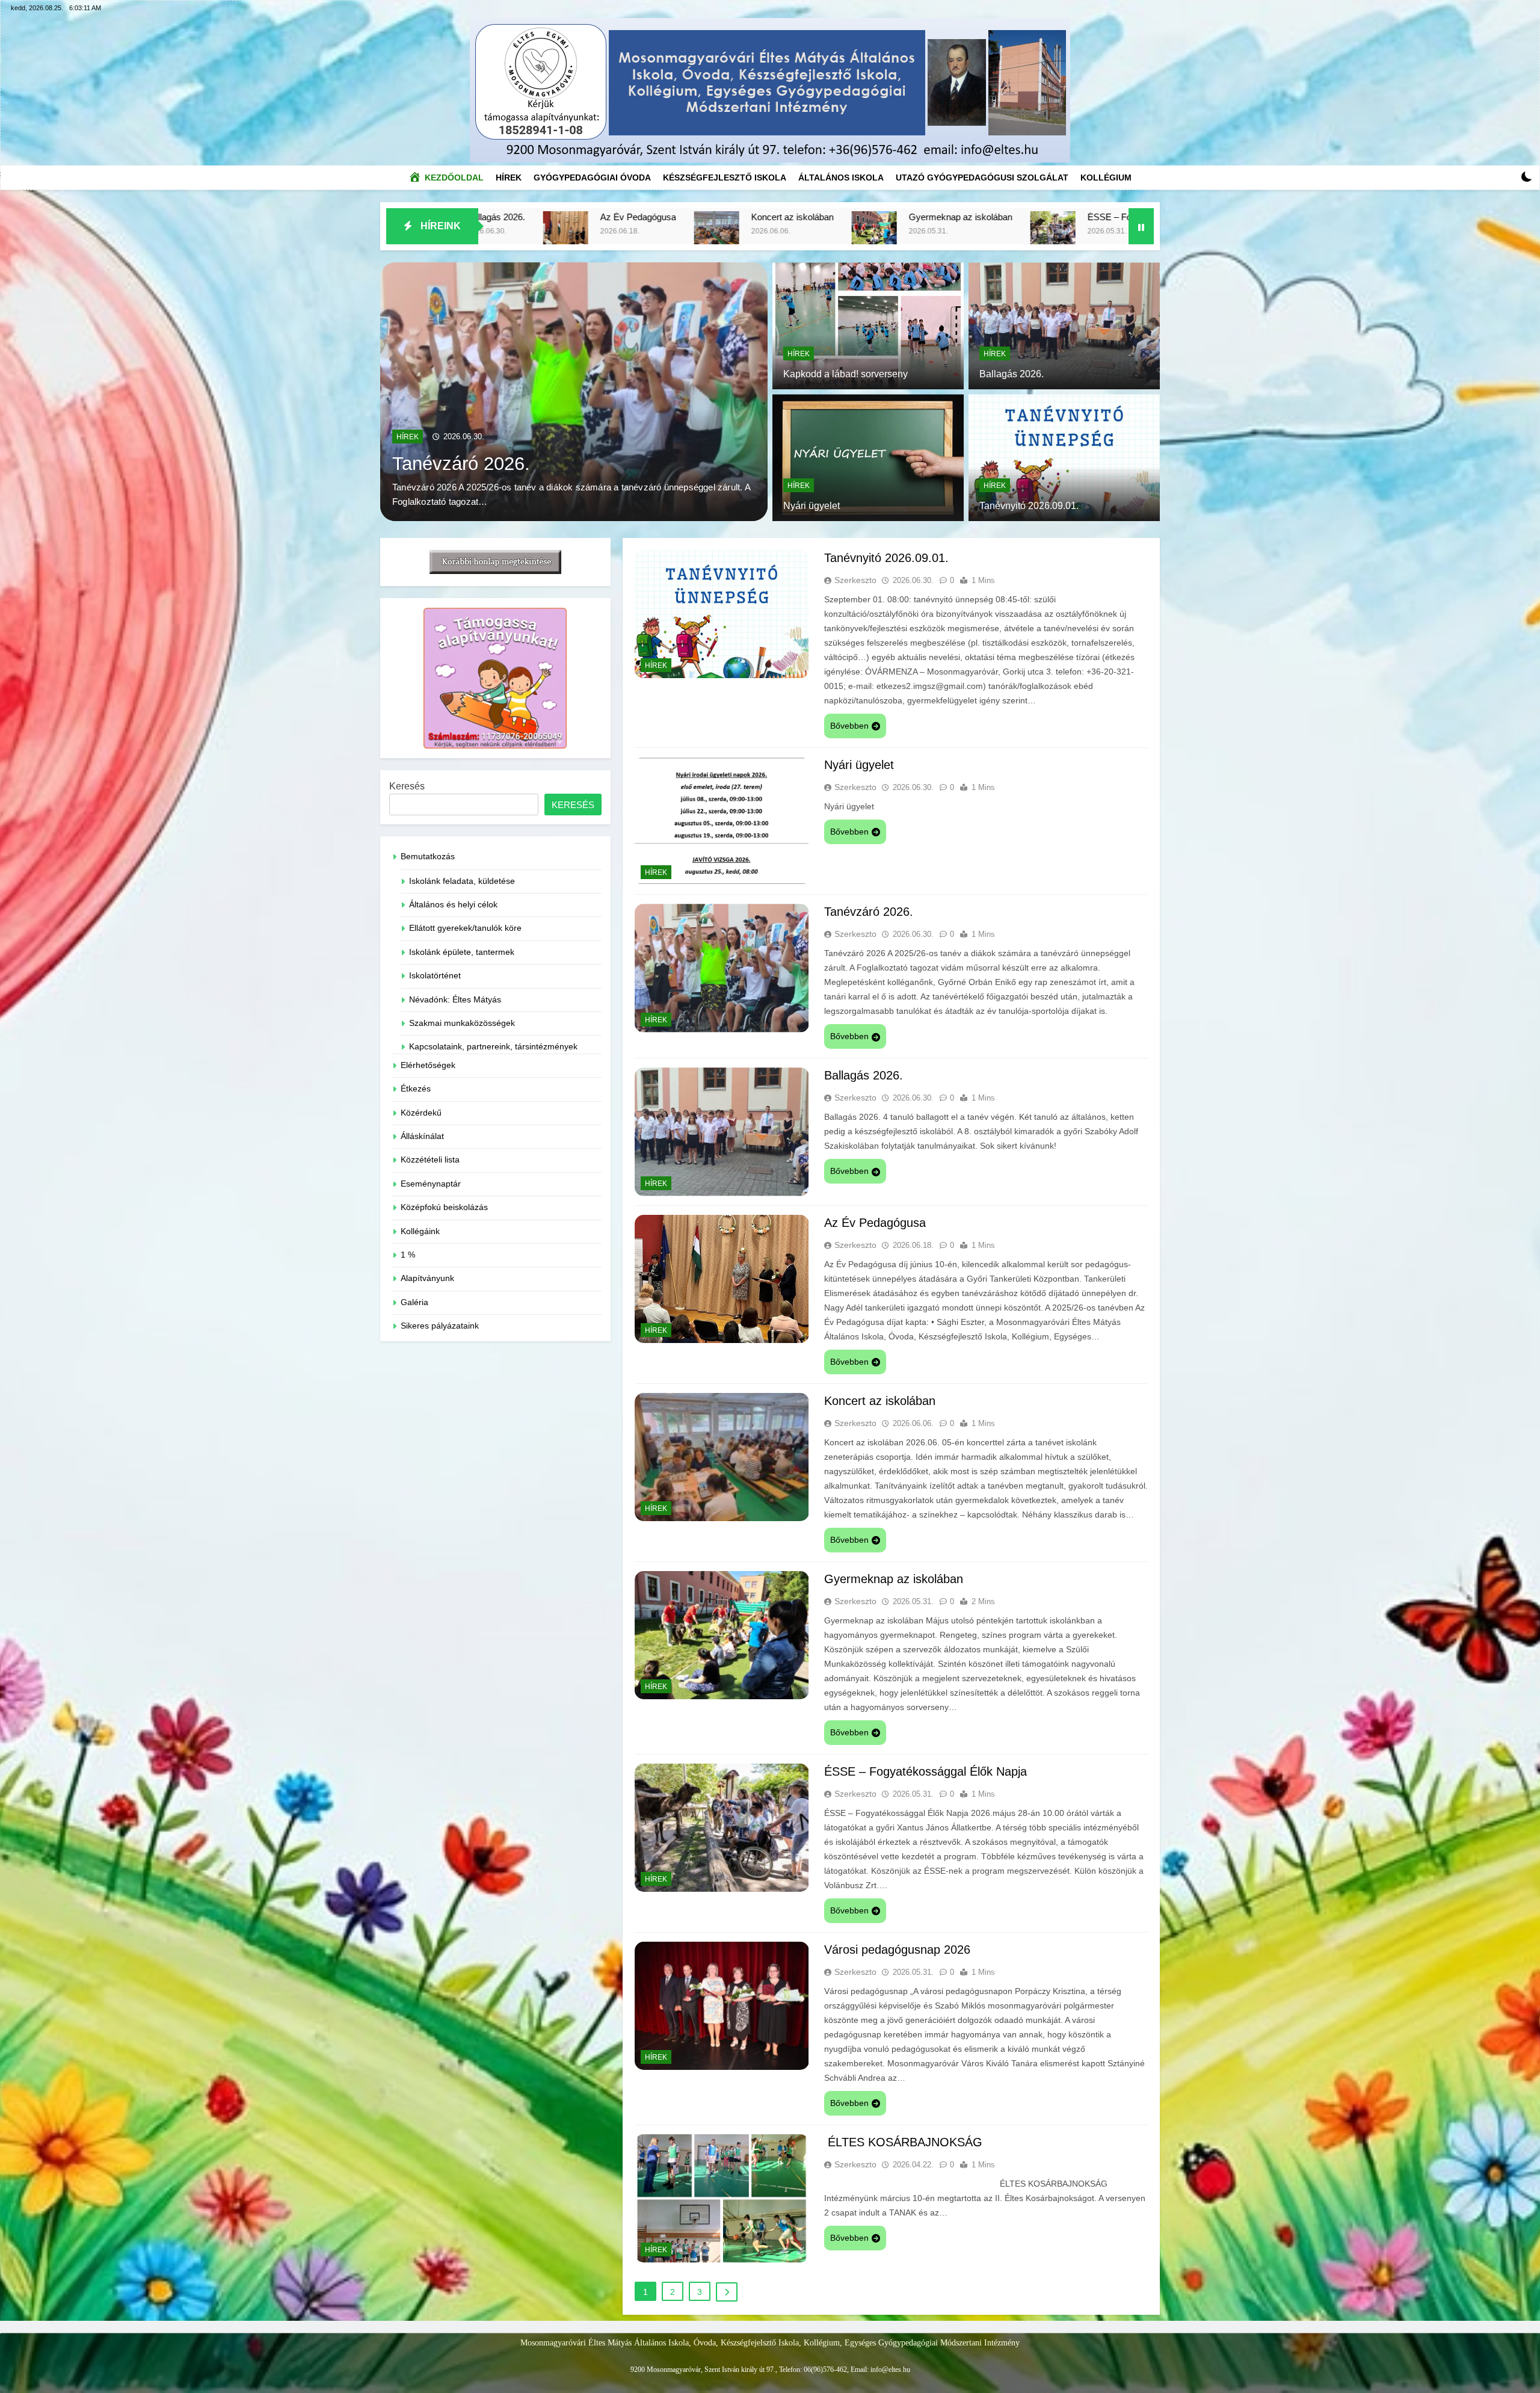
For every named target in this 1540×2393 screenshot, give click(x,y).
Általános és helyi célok (453, 905)
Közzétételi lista (430, 1160)
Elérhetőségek (428, 1065)
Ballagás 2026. (1012, 374)
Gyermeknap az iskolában (581, 217)
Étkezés (416, 1089)
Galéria (414, 1302)
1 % (408, 1255)
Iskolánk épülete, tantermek (462, 952)
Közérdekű (421, 1113)
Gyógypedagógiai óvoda (592, 178)
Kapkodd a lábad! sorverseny (845, 374)
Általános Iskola (841, 178)
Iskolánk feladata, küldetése (462, 881)
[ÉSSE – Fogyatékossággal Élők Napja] (673, 234)
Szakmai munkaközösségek (462, 1023)
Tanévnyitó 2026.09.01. (489, 463)
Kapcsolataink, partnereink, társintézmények (493, 1047)
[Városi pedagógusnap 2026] (900, 234)
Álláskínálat (422, 1136)
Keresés (407, 786)
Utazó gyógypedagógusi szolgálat (982, 178)
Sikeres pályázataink (440, 1326)
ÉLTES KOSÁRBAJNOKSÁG (903, 2142)
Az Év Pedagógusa (875, 1223)
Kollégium (1106, 178)
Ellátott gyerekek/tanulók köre (465, 928)
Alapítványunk (427, 1278)
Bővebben (849, 726)
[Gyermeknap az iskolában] (495, 234)
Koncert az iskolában (880, 1401)
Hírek (512, 174)
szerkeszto (855, 580)
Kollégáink (420, 1231)
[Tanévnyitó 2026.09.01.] (574, 392)
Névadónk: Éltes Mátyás (455, 1000)
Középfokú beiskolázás (444, 1207)
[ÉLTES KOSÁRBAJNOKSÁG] (1082, 234)
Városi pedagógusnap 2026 (988, 217)
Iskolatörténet (435, 976)
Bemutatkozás (428, 857)
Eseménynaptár (431, 1184)
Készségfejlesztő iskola (725, 178)
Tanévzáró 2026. (869, 912)
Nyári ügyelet (812, 506)
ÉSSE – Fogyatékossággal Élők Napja (784, 217)
